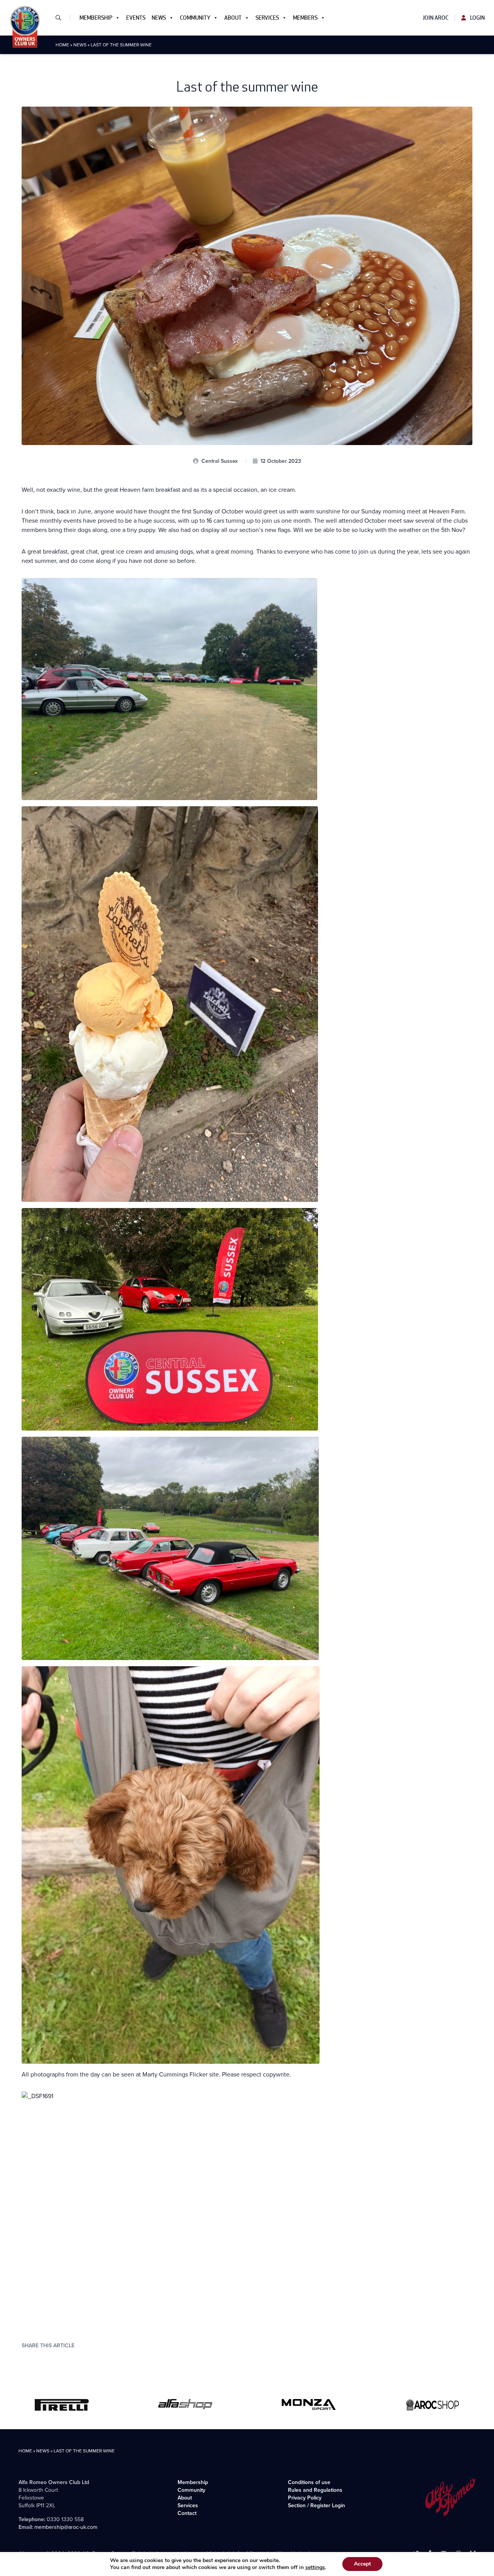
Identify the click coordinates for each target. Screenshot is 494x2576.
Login (477, 18)
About (233, 18)
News (159, 18)
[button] (61, 18)
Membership (96, 18)
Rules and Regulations (315, 2490)
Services (267, 18)
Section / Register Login (316, 2505)
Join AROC (436, 18)
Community (195, 18)
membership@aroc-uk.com (66, 2527)
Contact (187, 2513)
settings (315, 2568)
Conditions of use (309, 2482)
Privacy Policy (305, 2498)
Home (62, 45)
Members (305, 18)
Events (136, 18)
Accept (362, 2564)
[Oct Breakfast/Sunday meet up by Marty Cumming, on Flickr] (247, 2207)
